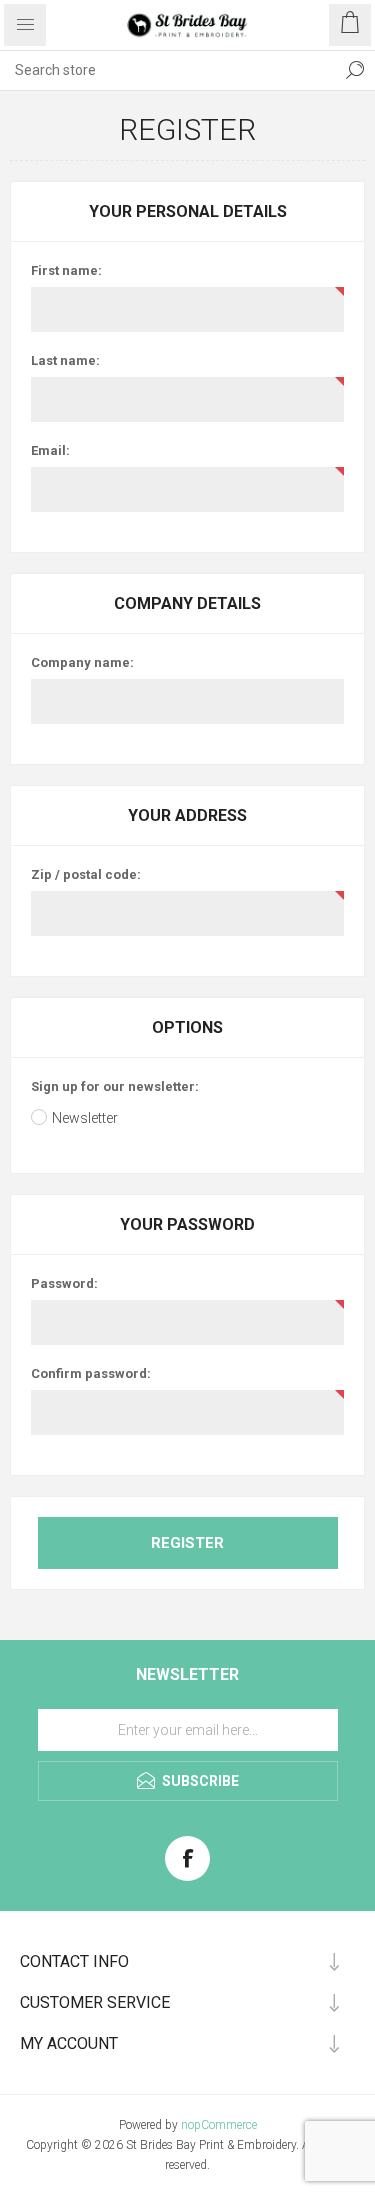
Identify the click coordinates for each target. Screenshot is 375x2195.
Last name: (65, 360)
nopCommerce (219, 2125)
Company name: (82, 662)
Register (187, 1543)
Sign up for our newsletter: (115, 1086)
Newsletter (85, 1118)
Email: (50, 450)
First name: (66, 270)
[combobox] (167, 70)
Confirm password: (91, 1373)
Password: (64, 1283)
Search (355, 70)
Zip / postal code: (86, 874)
